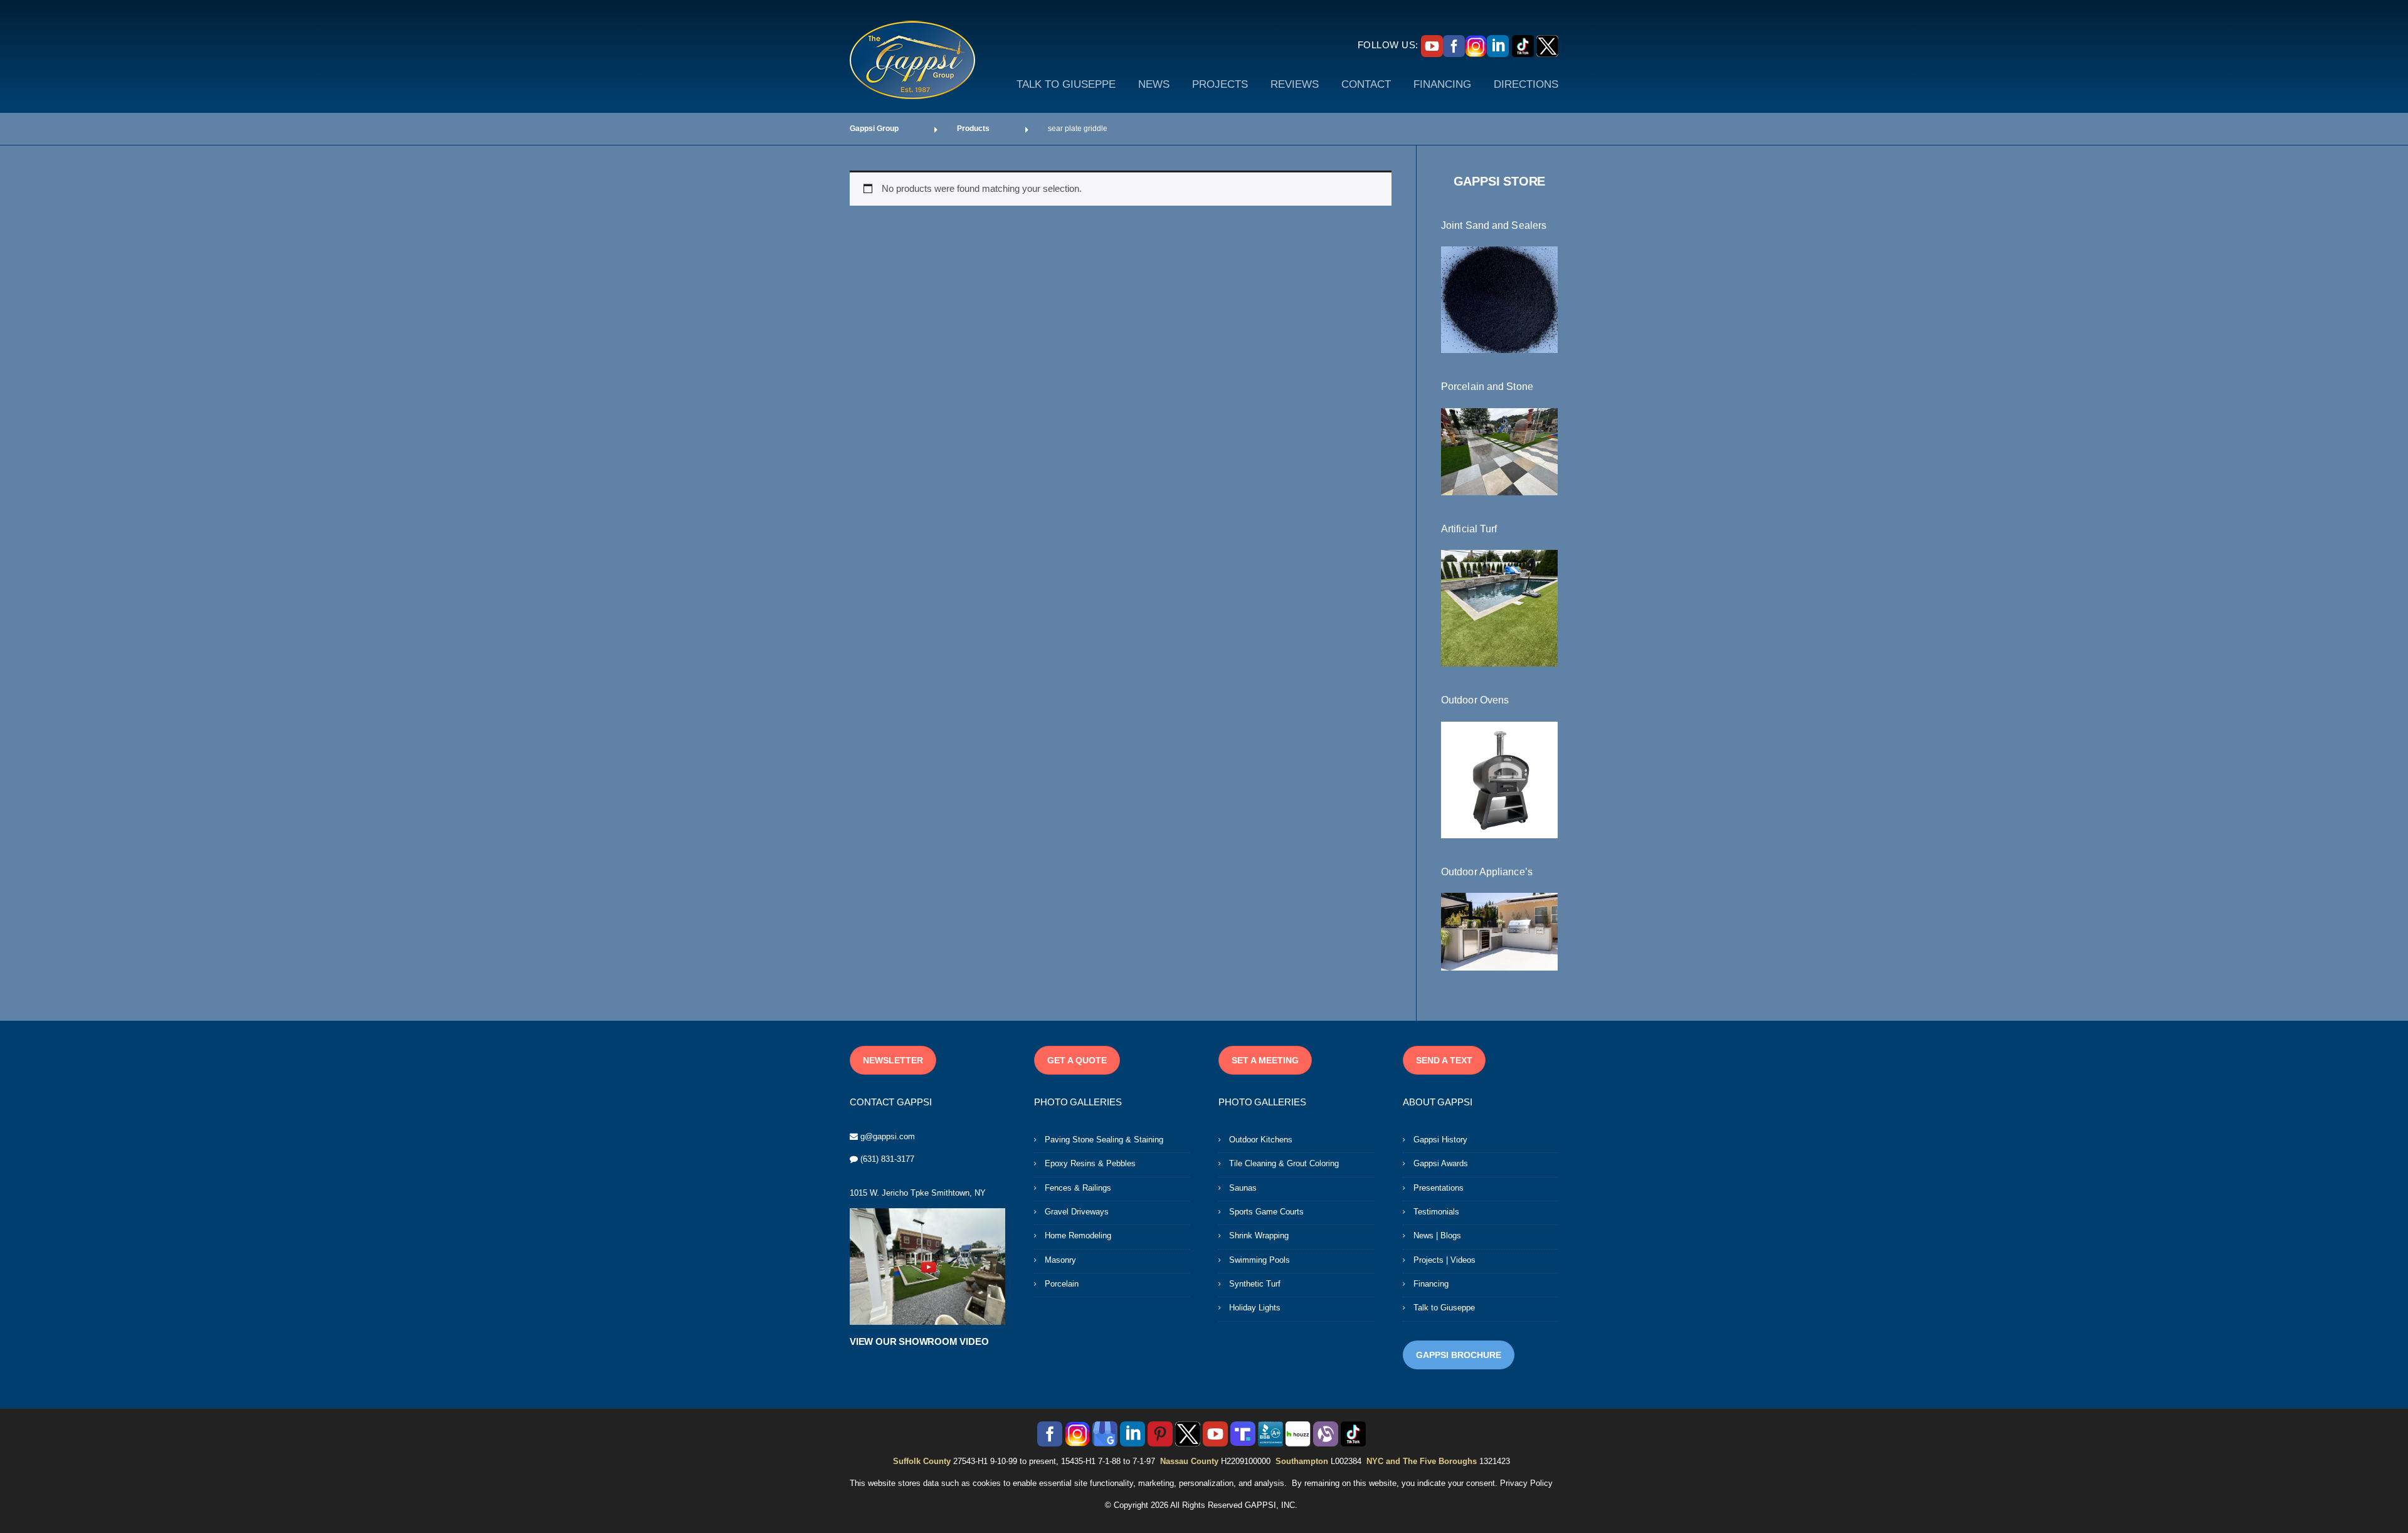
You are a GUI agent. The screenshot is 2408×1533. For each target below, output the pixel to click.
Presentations (1439, 1188)
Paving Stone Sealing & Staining (1104, 1140)
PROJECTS (1220, 84)
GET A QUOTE (1077, 1060)
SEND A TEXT (1444, 1060)
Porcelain (1062, 1284)
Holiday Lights (1255, 1308)
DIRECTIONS (1526, 84)
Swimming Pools (1259, 1260)
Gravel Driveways (1077, 1212)
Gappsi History (1440, 1140)
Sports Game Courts (1266, 1212)
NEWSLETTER (893, 1060)
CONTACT (1366, 84)
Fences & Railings (1078, 1188)
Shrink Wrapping (1259, 1235)
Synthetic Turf (1255, 1284)
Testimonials (1436, 1212)
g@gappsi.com (888, 1136)
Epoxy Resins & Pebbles (1090, 1163)
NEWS (1154, 84)
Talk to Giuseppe (1444, 1308)
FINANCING (1442, 84)
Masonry (1060, 1260)
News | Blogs (1437, 1235)
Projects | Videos (1444, 1260)
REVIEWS (1295, 84)
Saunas (1243, 1188)
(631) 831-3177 (887, 1159)
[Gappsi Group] (912, 60)
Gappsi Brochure (1459, 1355)
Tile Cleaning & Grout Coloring (1284, 1163)
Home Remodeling (1078, 1235)
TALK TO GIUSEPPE (1066, 84)
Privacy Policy (1526, 1483)
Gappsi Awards (1441, 1163)
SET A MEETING (1265, 1060)
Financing (1431, 1284)
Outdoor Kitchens (1261, 1140)
